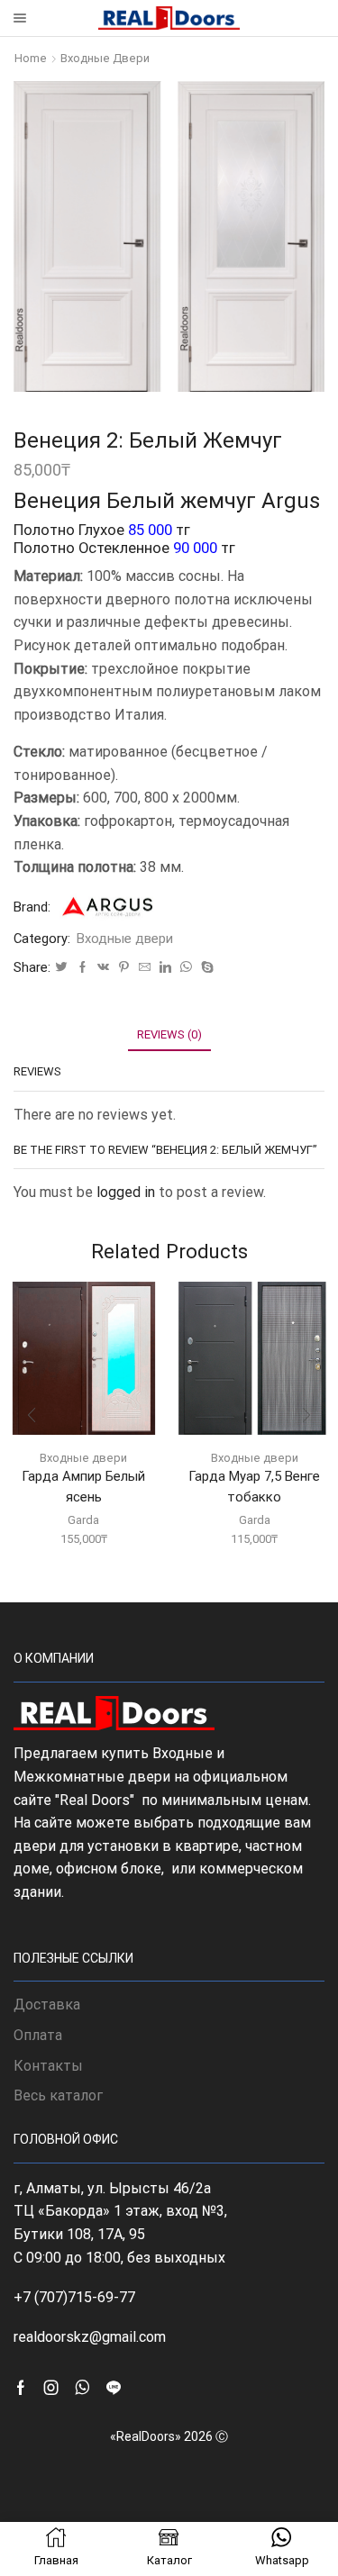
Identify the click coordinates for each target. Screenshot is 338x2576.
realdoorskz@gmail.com (90, 2337)
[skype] (205, 968)
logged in (126, 1192)
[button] (32, 1416)
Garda (83, 1520)
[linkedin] (165, 968)
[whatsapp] (186, 968)
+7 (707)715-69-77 (74, 2297)
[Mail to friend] (145, 968)
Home (31, 58)
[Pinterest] (124, 968)
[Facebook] (82, 968)
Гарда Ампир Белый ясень (83, 1486)
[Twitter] (61, 968)
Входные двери (105, 58)
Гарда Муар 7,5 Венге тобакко (254, 1486)
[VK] (103, 968)
